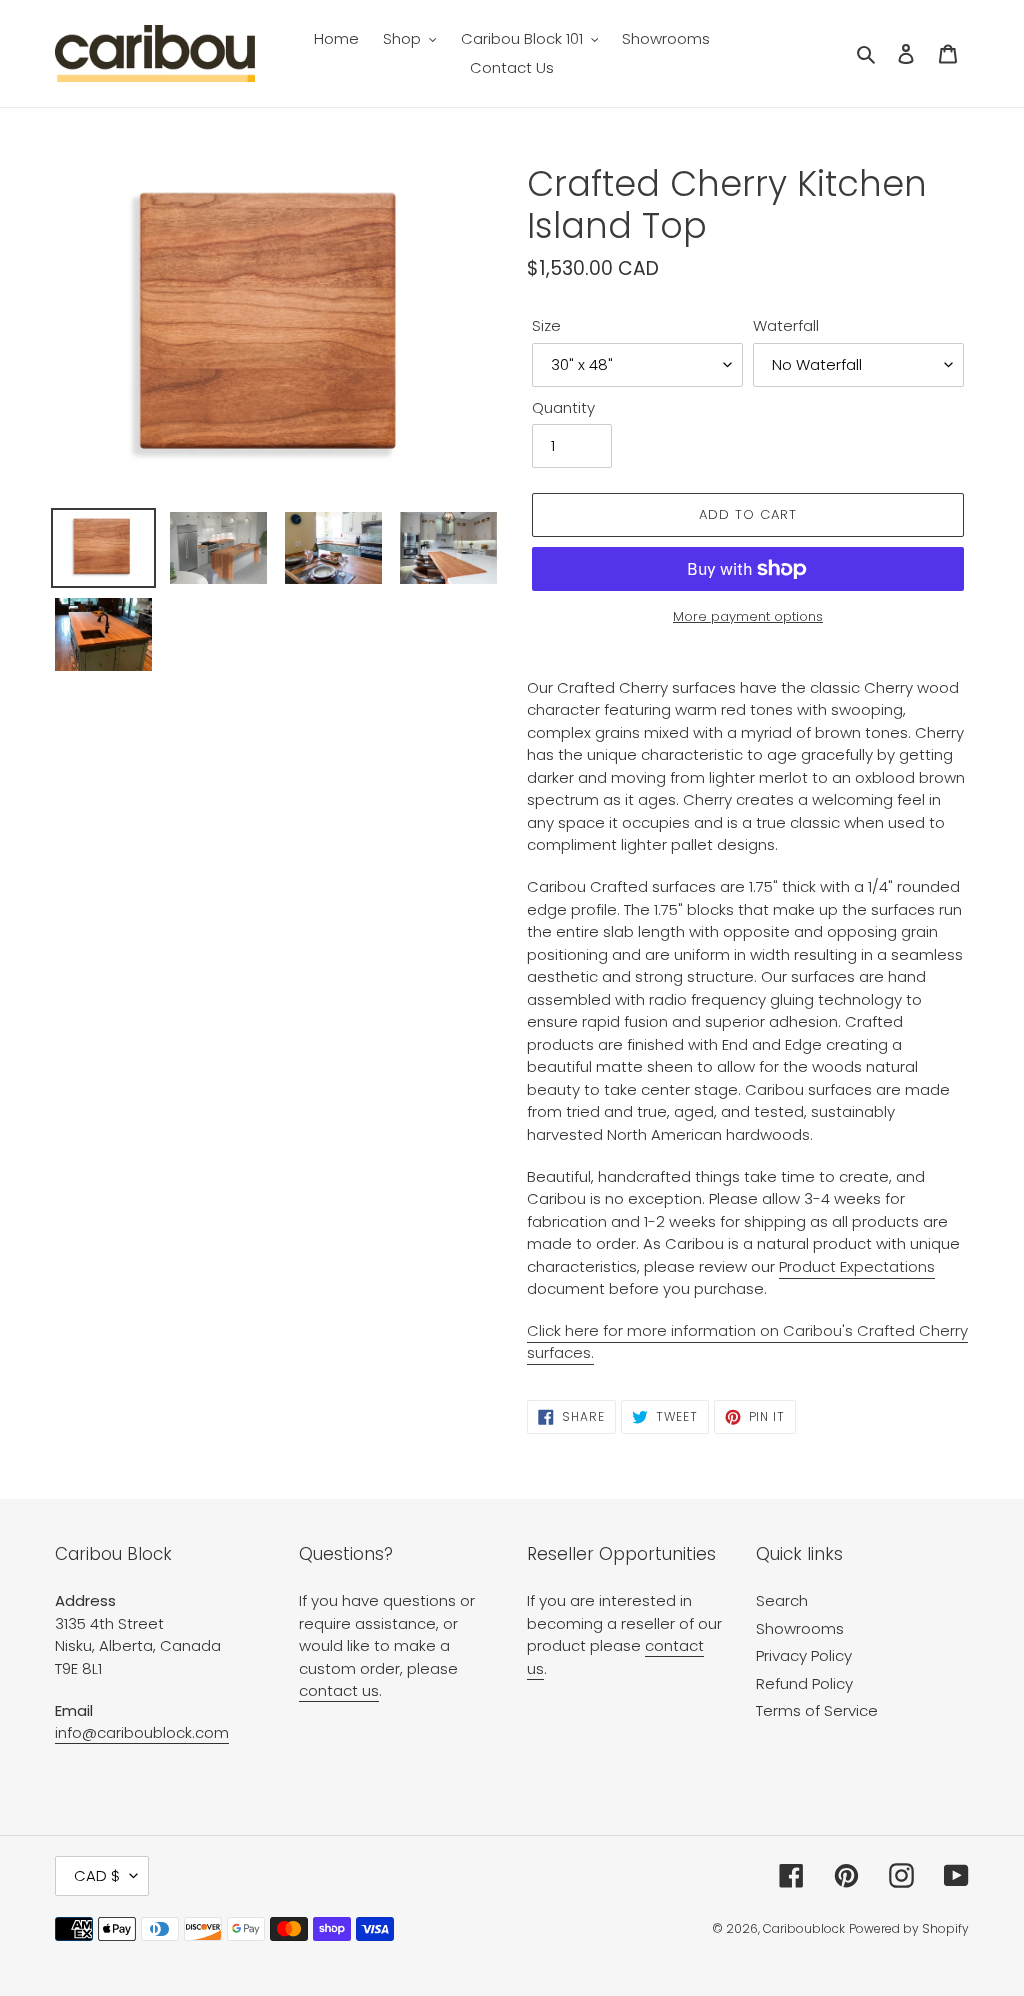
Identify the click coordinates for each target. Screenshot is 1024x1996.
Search (782, 1600)
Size (546, 325)
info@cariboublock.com (142, 1732)
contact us (339, 1690)
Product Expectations (857, 1266)
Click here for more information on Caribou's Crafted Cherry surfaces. (747, 1342)
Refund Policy (804, 1683)
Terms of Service (817, 1710)
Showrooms (800, 1628)
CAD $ (97, 1875)
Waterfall (786, 325)
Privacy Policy (804, 1655)
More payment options (748, 616)
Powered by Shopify (909, 1928)
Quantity (563, 407)
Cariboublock (804, 1928)
